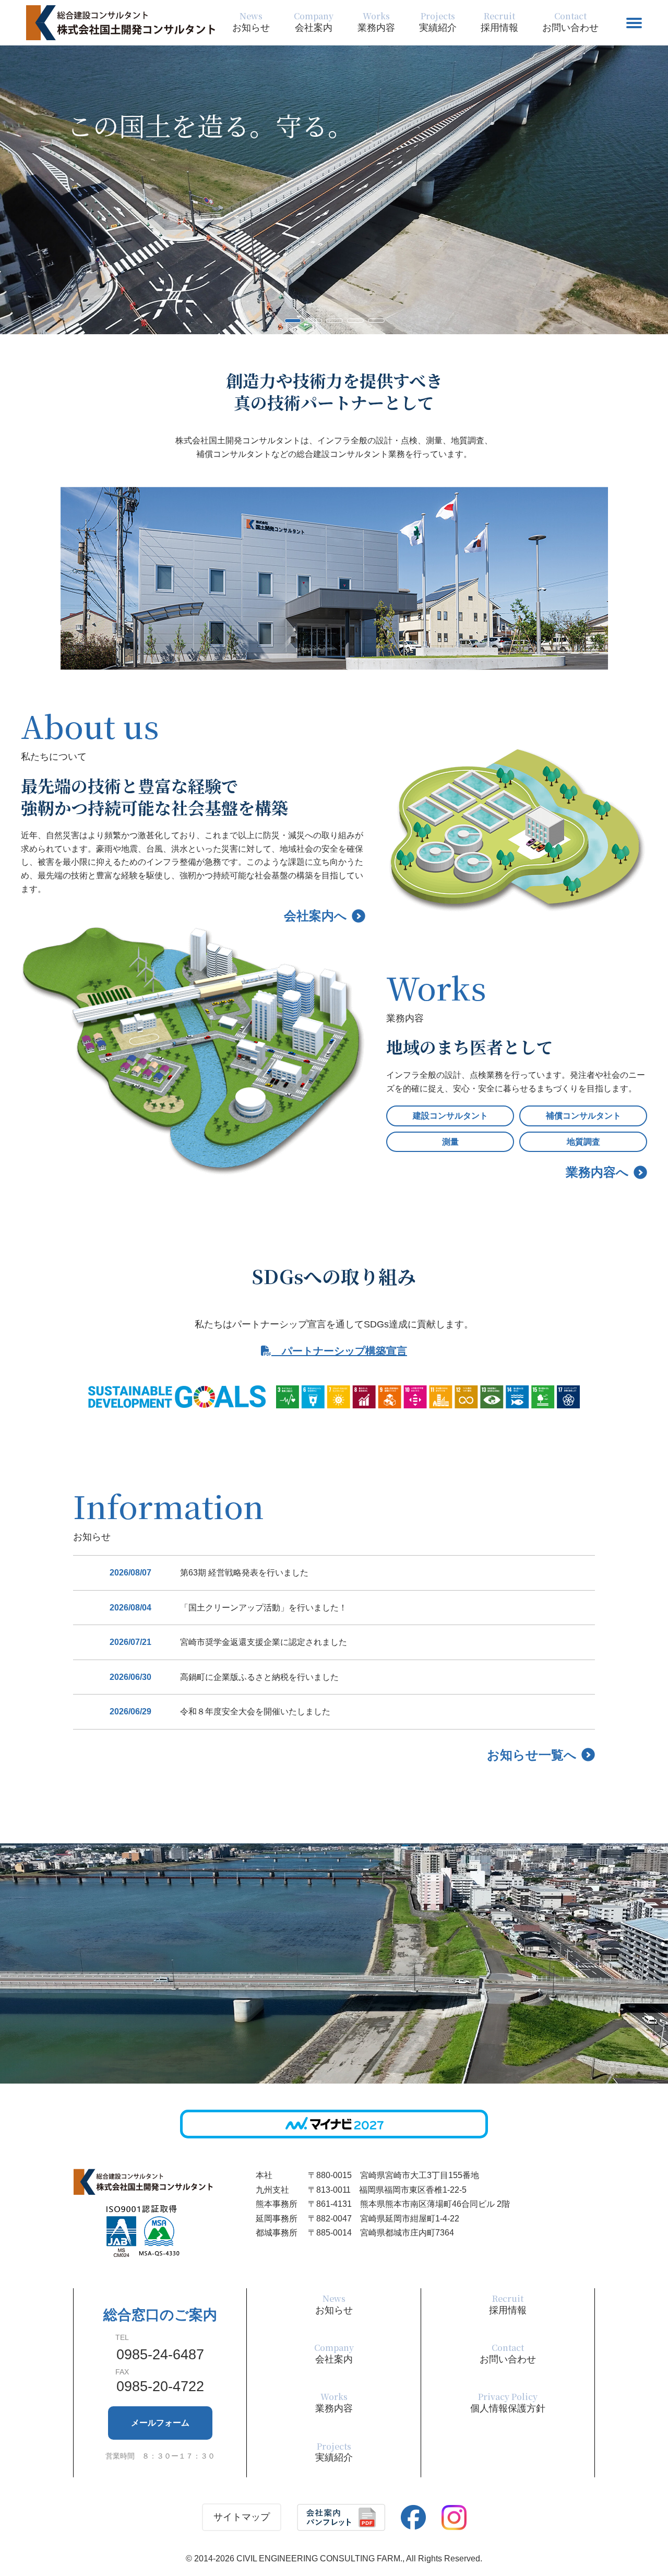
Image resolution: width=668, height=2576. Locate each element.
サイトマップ (242, 2517)
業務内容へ (597, 1172)
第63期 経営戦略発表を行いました (244, 1573)
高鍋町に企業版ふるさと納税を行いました (259, 1677)
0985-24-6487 (160, 2355)
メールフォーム (160, 2423)
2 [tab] (311, 324)
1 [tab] (290, 324)
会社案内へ (315, 916)
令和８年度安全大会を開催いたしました (255, 1712)
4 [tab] (352, 324)
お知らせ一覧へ (532, 1755)
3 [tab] (331, 324)
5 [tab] (373, 324)
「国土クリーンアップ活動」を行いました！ (264, 1608)
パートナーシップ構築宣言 (339, 1351)
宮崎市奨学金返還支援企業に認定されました (264, 1642)
